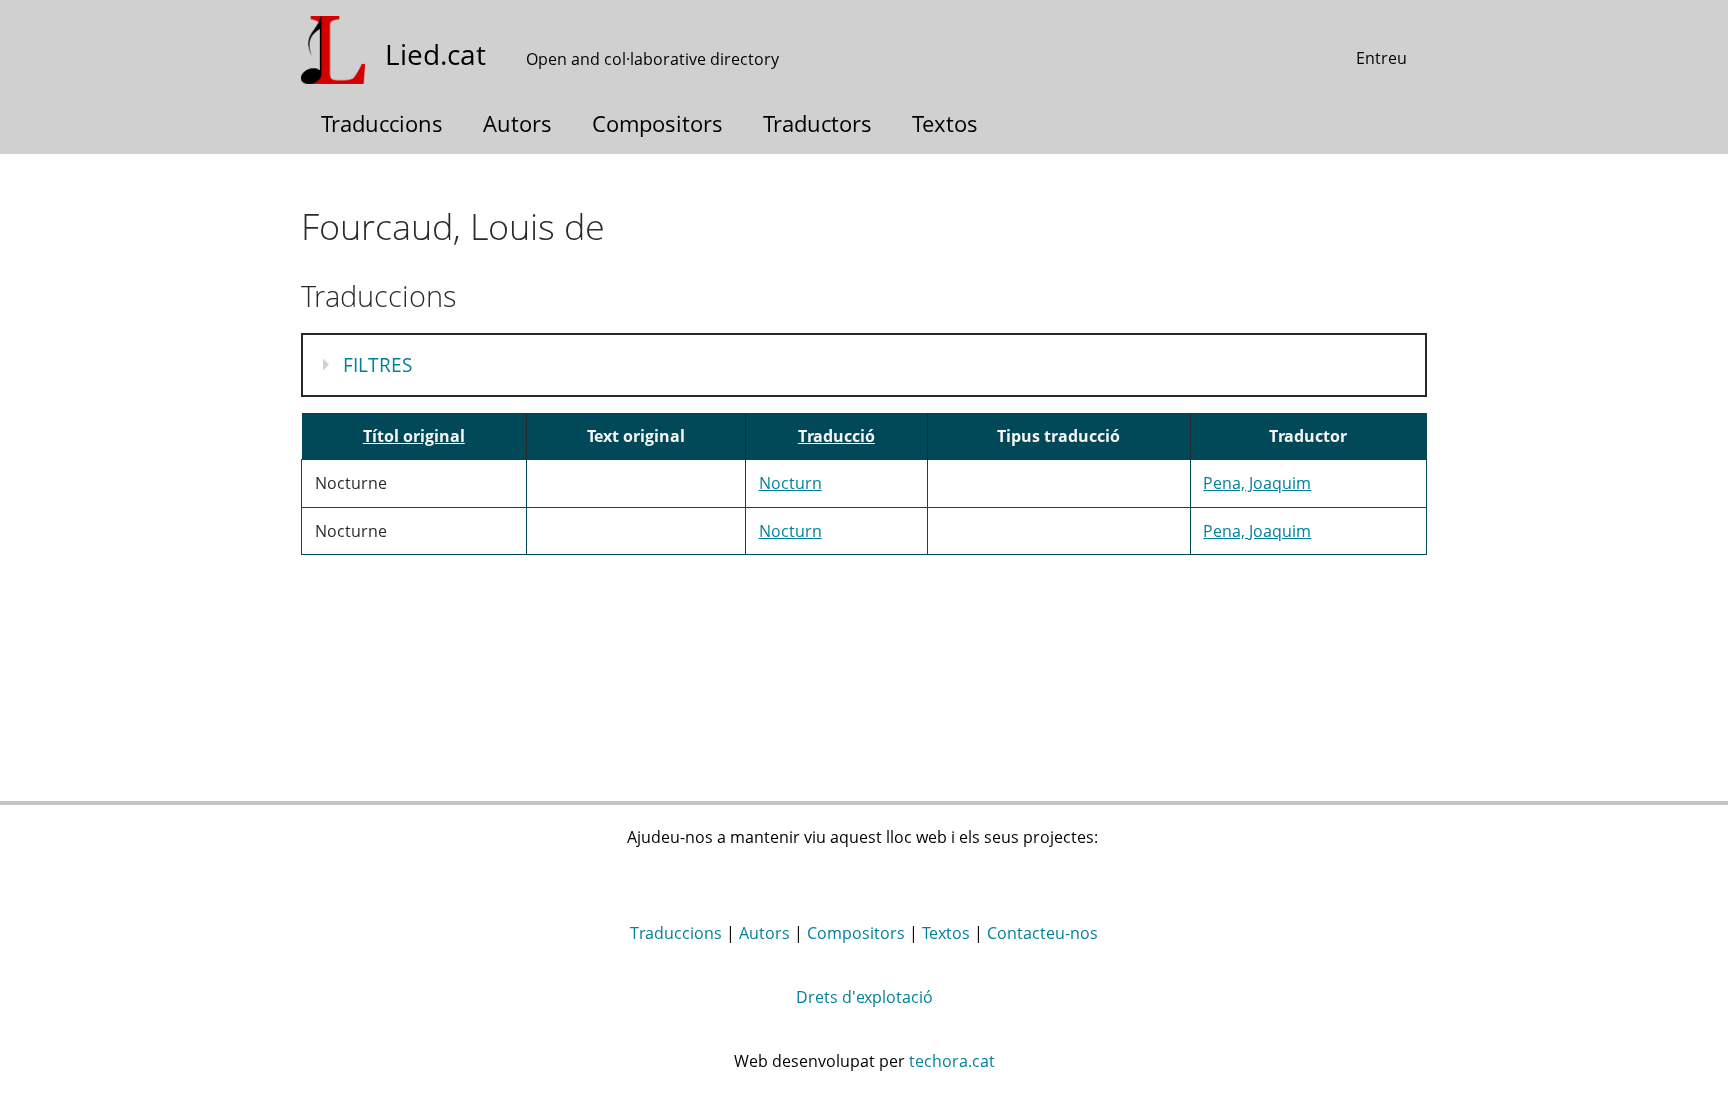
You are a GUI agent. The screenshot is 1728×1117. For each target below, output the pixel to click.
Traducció (836, 436)
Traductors (817, 123)
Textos (945, 123)
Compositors (657, 123)
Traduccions (382, 123)
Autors (517, 123)
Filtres (381, 365)
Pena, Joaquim (1257, 483)
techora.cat (952, 1061)
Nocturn (790, 483)
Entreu (1381, 58)
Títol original (414, 436)
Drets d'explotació (864, 997)
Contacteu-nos (1042, 933)
